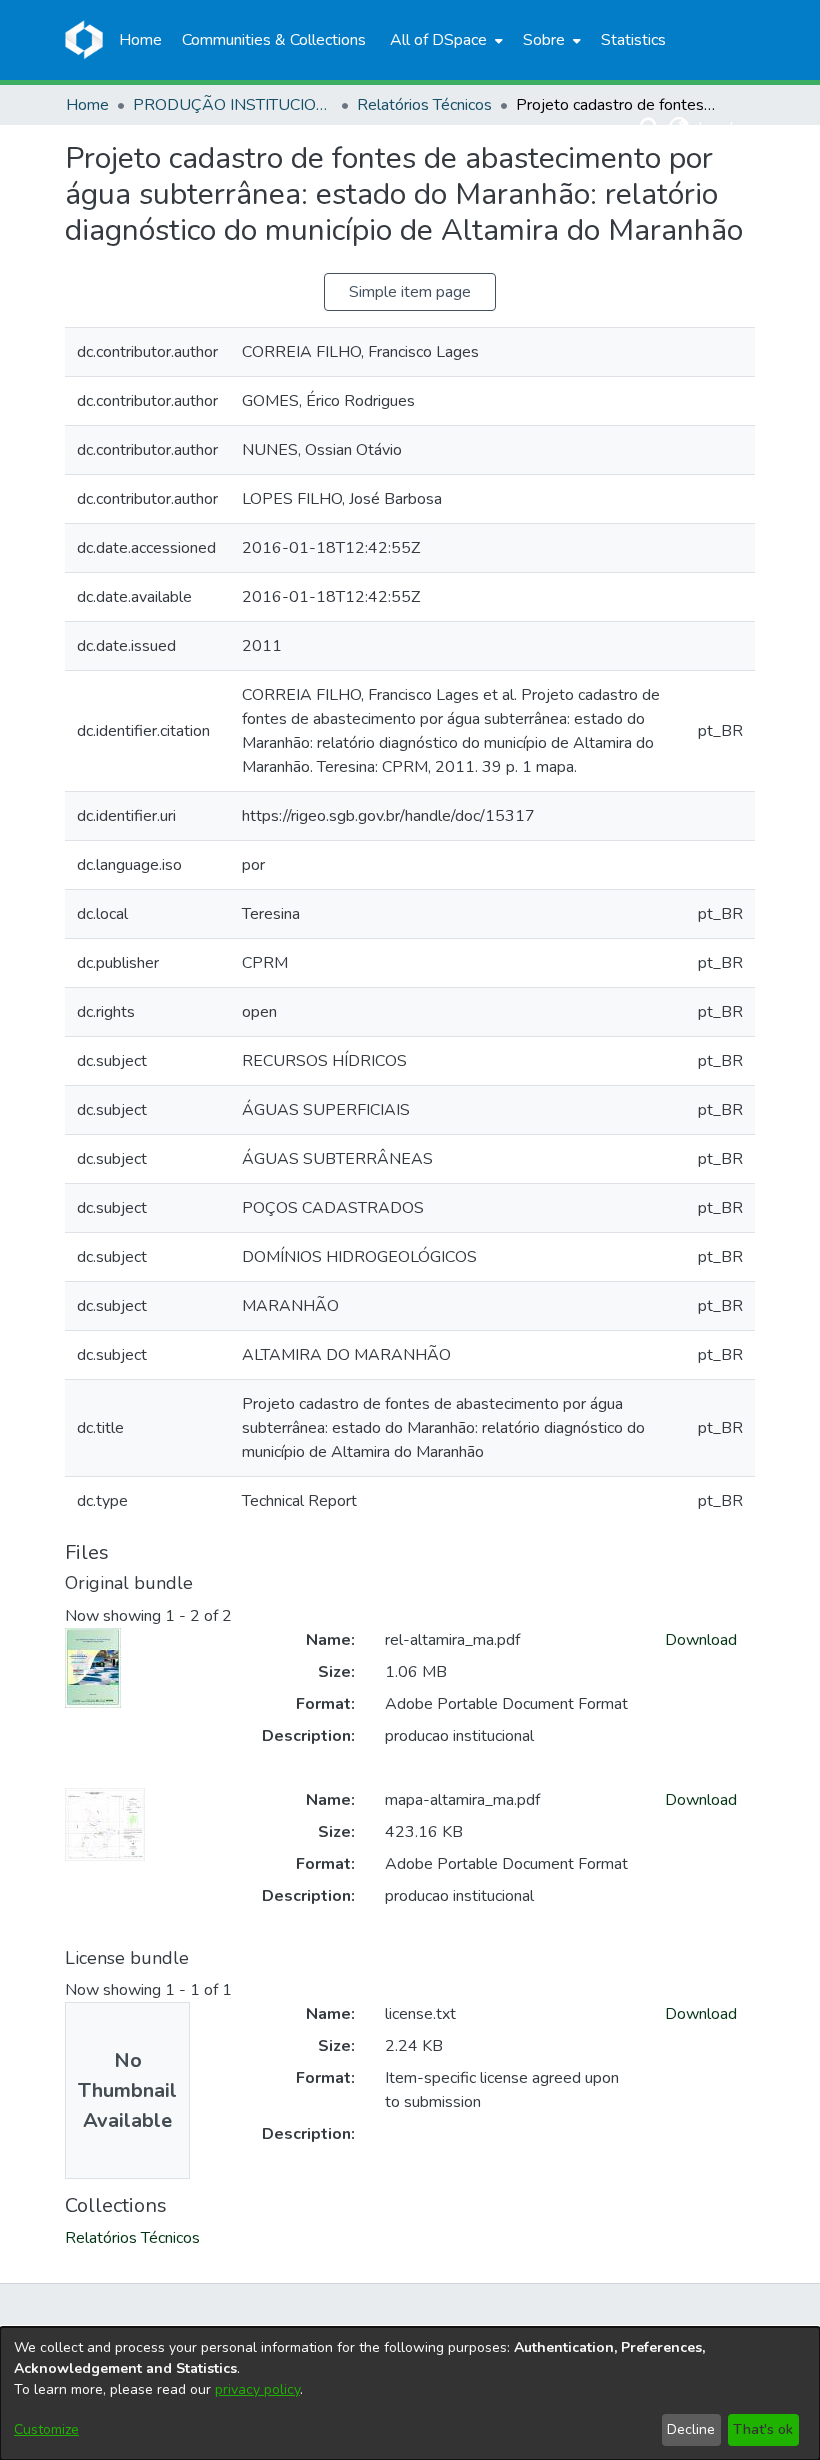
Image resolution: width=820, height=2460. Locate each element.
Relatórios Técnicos (424, 105)
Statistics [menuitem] (633, 40)
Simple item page (410, 292)
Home (87, 105)
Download (701, 1640)
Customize (46, 2429)
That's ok (763, 2429)
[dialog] (410, 2393)
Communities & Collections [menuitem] (274, 40)
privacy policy (257, 2389)
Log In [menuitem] (719, 128)
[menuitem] (444, 40)
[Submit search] (650, 128)
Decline (691, 2429)
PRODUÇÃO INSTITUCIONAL (233, 105)
